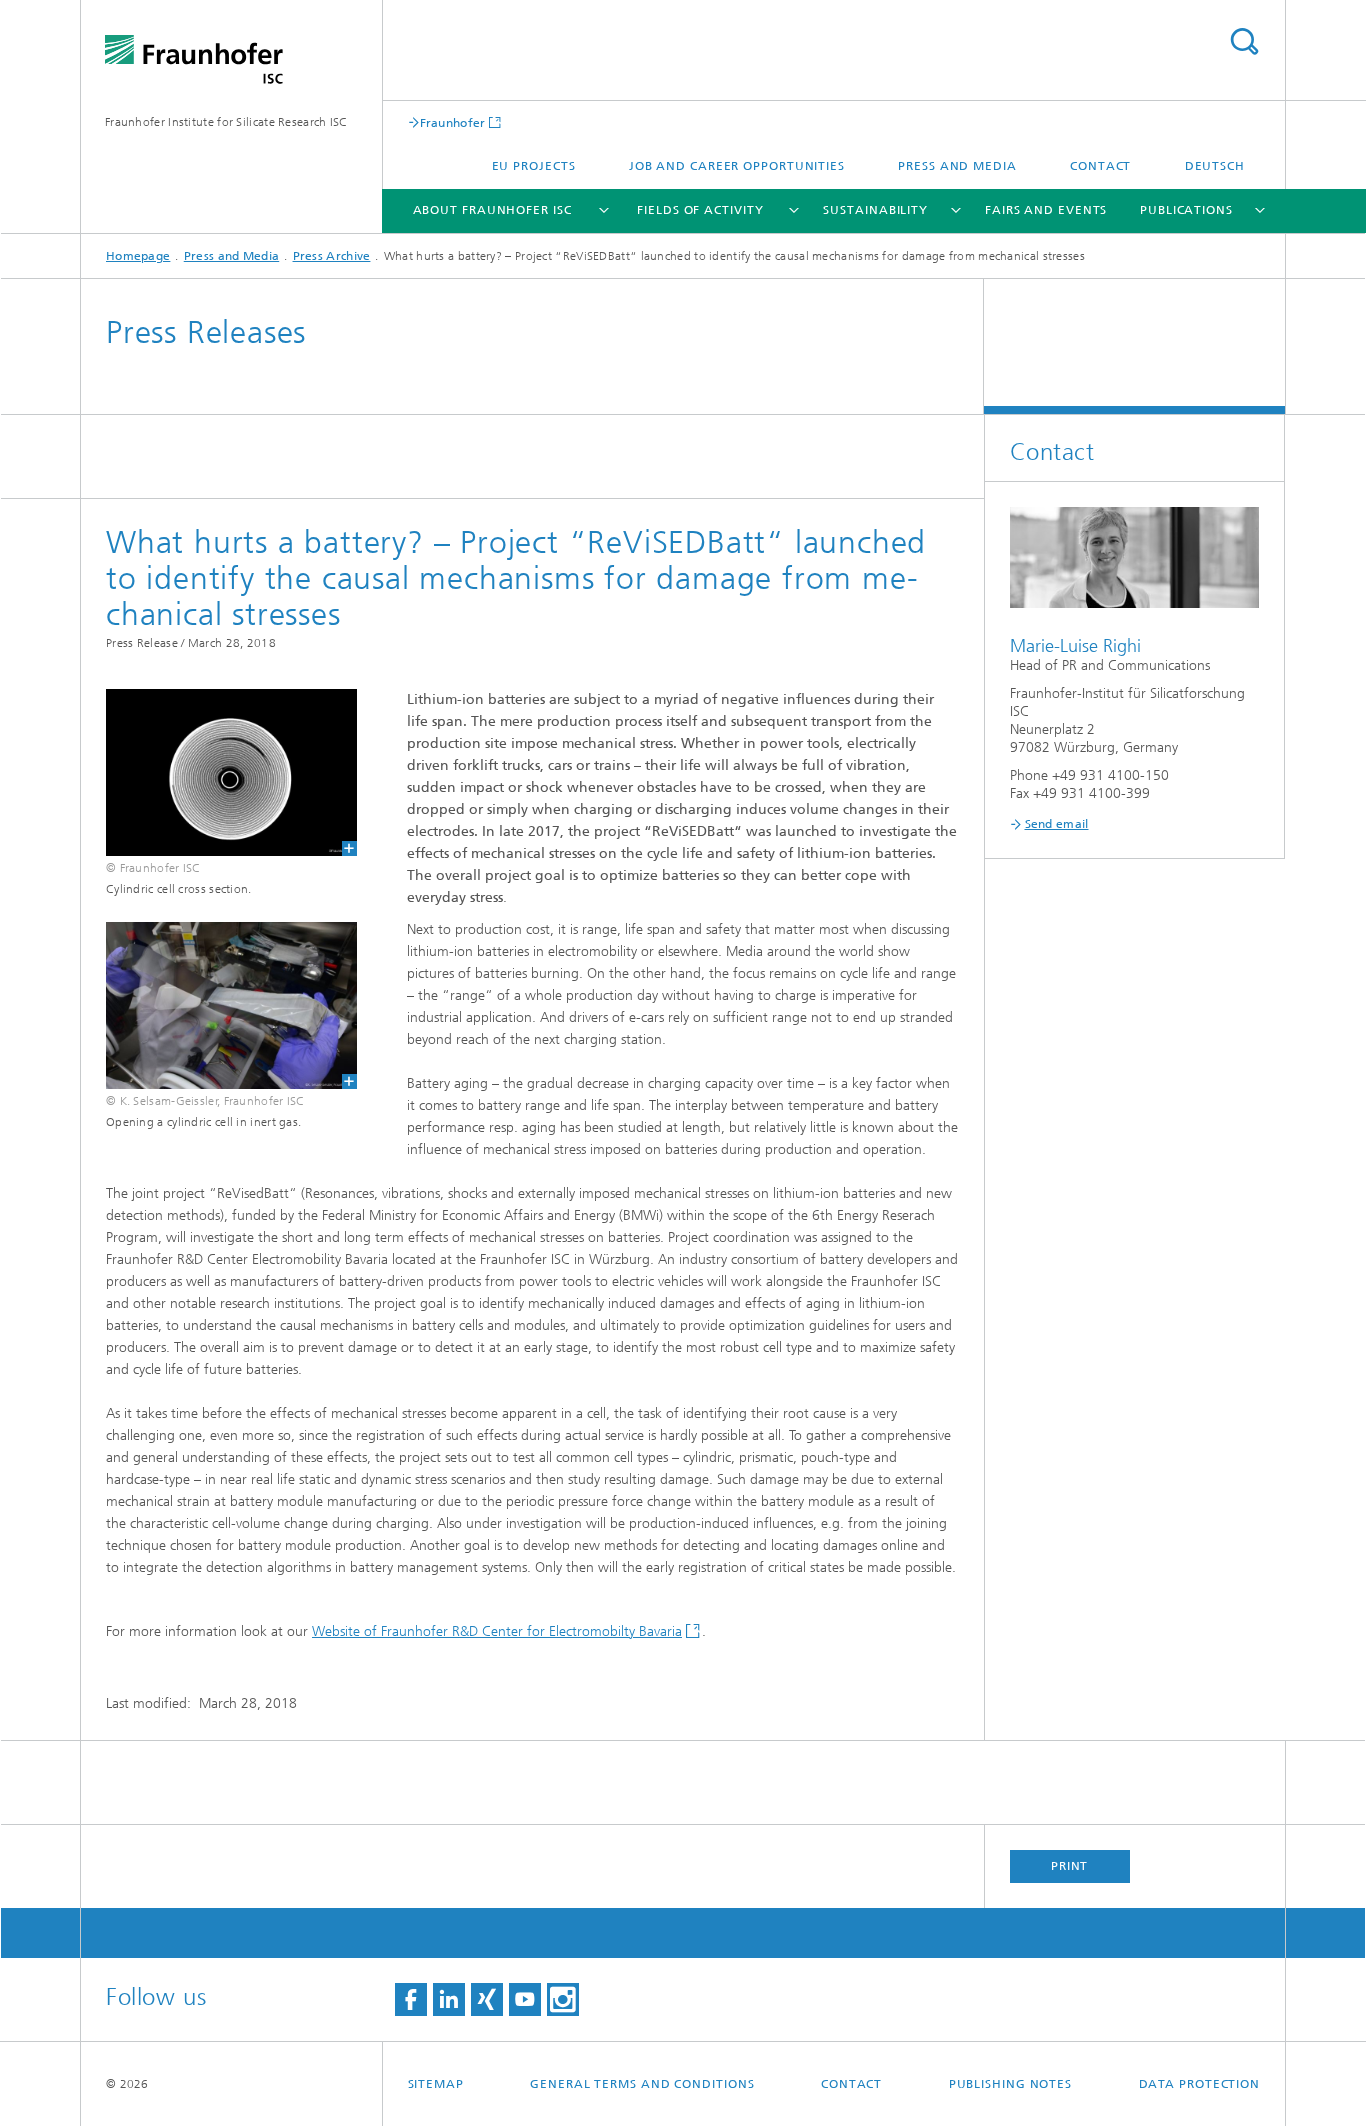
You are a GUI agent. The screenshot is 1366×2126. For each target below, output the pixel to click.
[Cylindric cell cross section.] (219, 772)
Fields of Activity (700, 210)
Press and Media (957, 166)
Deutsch (1215, 166)
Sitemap (436, 2084)
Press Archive (332, 256)
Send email (1057, 824)
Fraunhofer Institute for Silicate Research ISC (226, 122)
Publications (1186, 210)
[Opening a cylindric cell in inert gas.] (219, 1005)
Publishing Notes (1010, 2084)
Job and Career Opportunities (737, 166)
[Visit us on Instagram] (563, 1999)
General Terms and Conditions (642, 2084)
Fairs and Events (1046, 210)
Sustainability (875, 210)
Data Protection (1200, 2084)
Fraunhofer (453, 122)
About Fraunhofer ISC (492, 210)
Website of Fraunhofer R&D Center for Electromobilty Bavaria (497, 1631)
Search (1244, 41)
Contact (1100, 166)
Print (1070, 1866)
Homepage (138, 256)
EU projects (534, 166)
